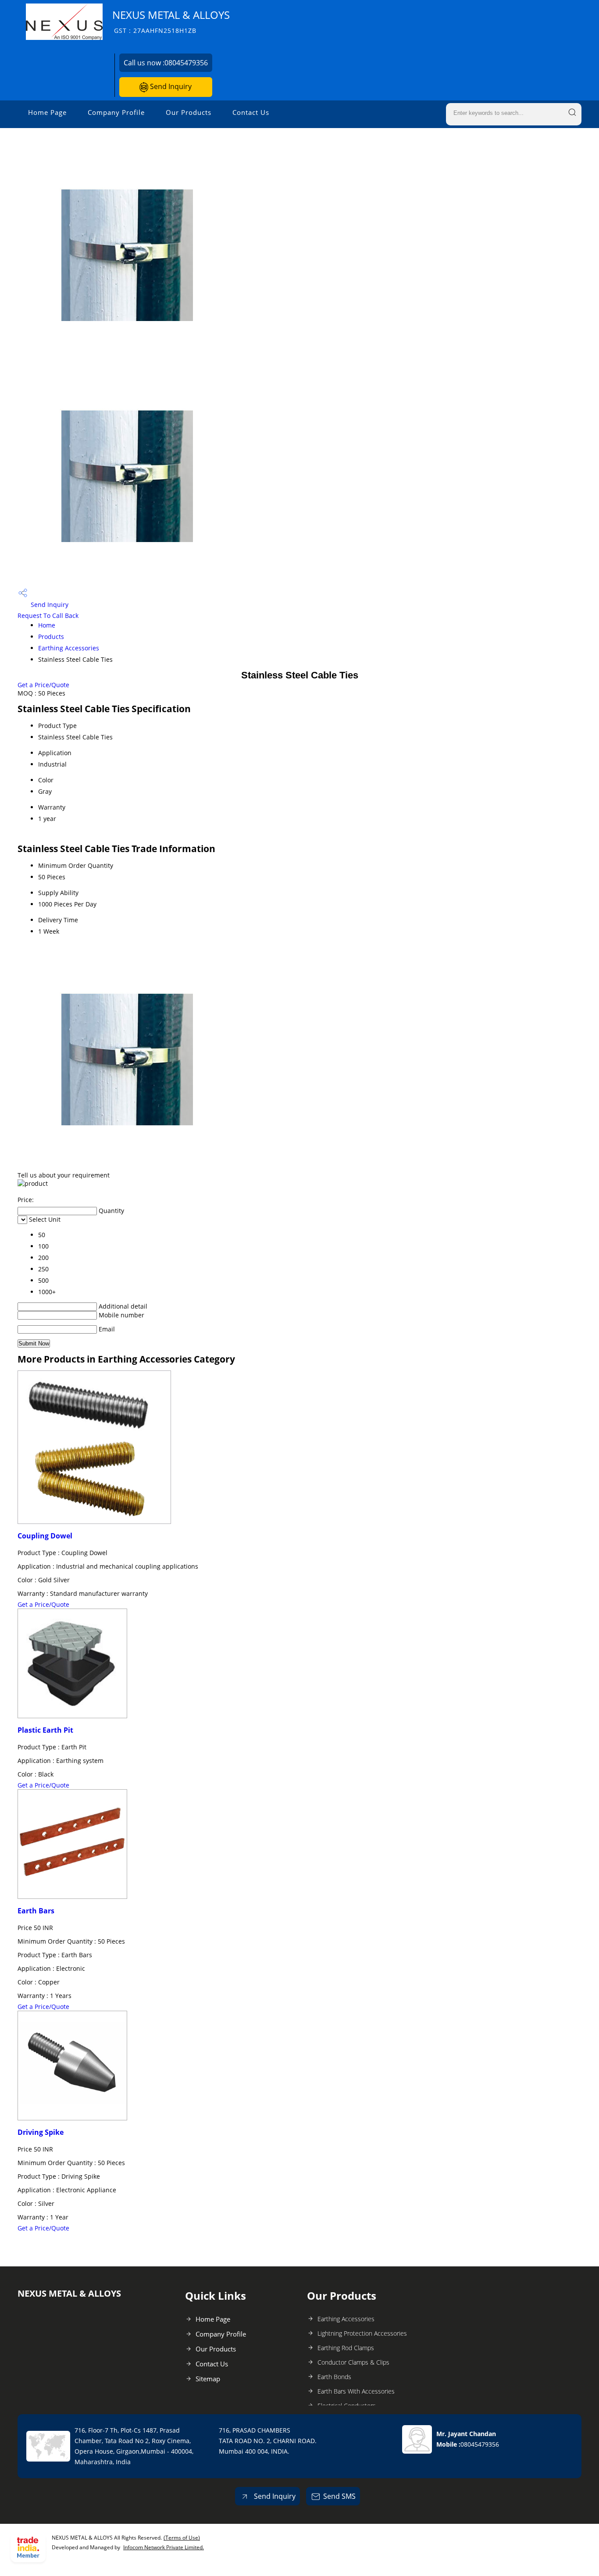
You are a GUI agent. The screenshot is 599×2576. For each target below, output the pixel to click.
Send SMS (339, 2496)
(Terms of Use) (182, 2538)
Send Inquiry (170, 86)
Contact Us (251, 112)
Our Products (189, 112)
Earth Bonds (334, 2377)
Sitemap (208, 2379)
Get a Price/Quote (43, 685)
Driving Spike (41, 2132)
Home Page (47, 112)
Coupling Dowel (45, 1536)
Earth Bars (36, 1911)
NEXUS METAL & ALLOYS (171, 21)
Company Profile (116, 112)
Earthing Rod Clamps (346, 2348)
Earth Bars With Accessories (356, 2391)
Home (47, 625)
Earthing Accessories (69, 648)
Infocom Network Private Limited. (164, 2547)
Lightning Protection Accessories (362, 2333)
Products (51, 637)
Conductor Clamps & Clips (353, 2362)
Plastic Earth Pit (45, 1730)
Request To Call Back (48, 615)
